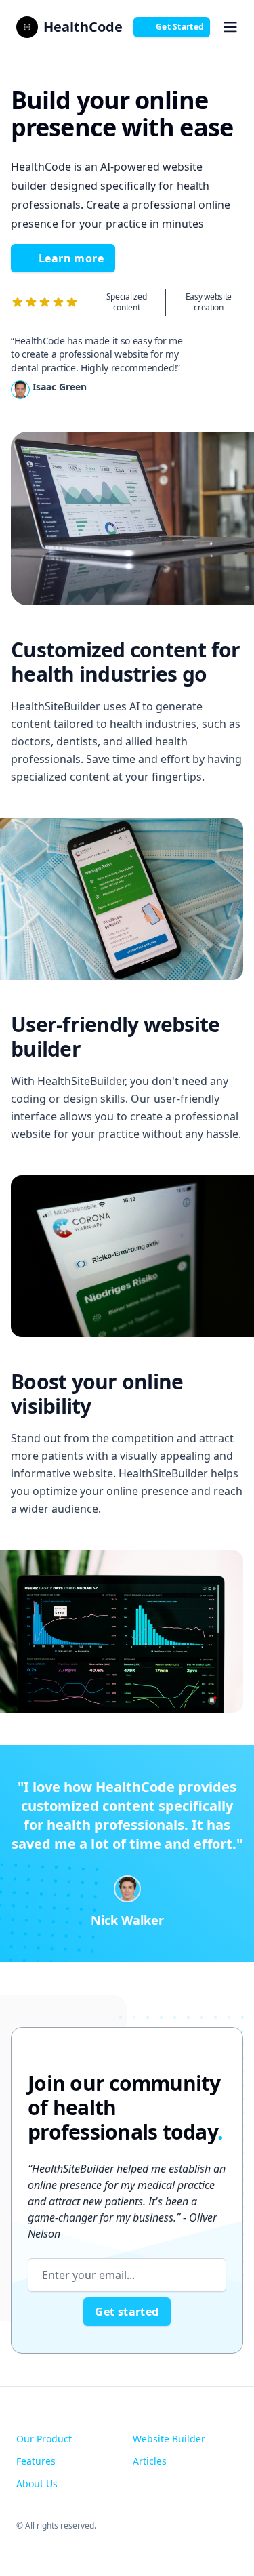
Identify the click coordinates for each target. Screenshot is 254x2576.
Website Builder (169, 2439)
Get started (127, 2312)
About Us (37, 2483)
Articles (150, 2461)
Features (36, 2461)
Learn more (71, 258)
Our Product (44, 2439)
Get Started (180, 27)
